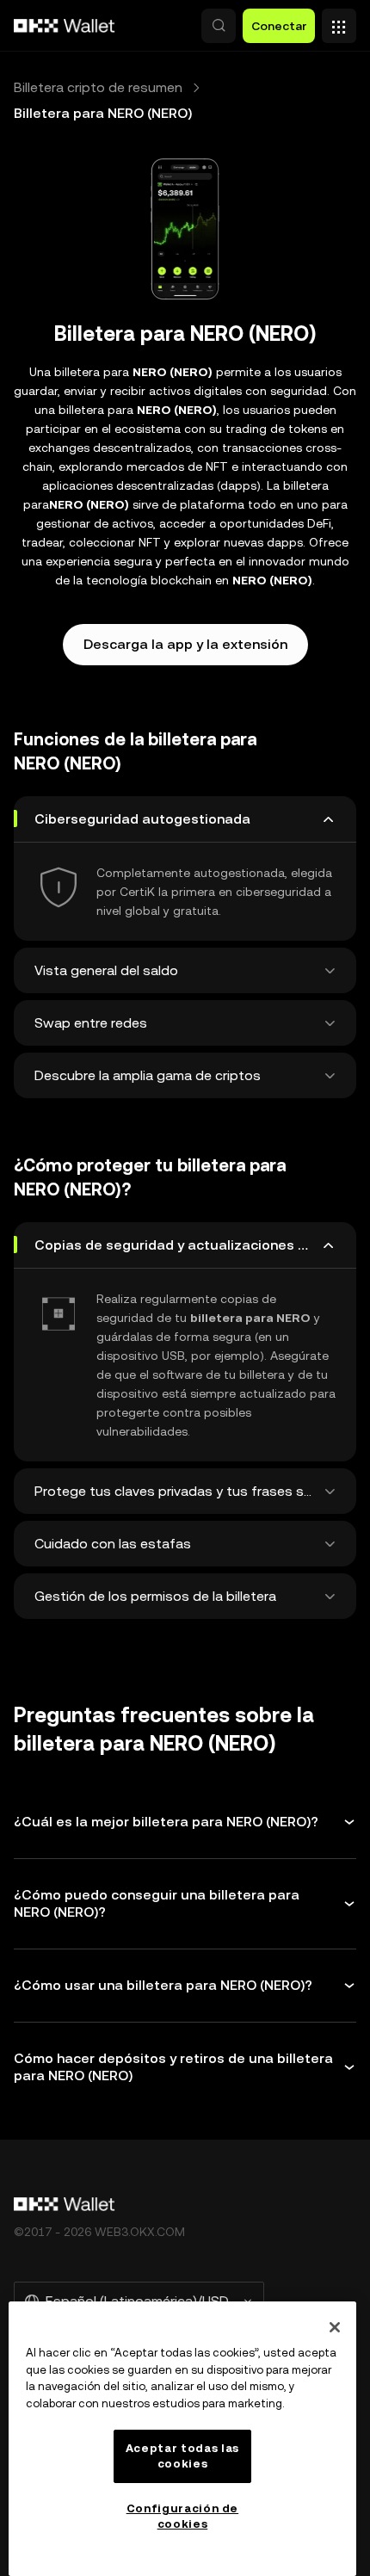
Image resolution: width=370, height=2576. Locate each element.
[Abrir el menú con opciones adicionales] (339, 22)
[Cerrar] (335, 2327)
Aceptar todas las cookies (182, 2456)
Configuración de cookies (183, 2516)
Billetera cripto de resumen (98, 87)
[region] (182, 2439)
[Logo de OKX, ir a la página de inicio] (65, 26)
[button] (219, 26)
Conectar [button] (279, 26)
